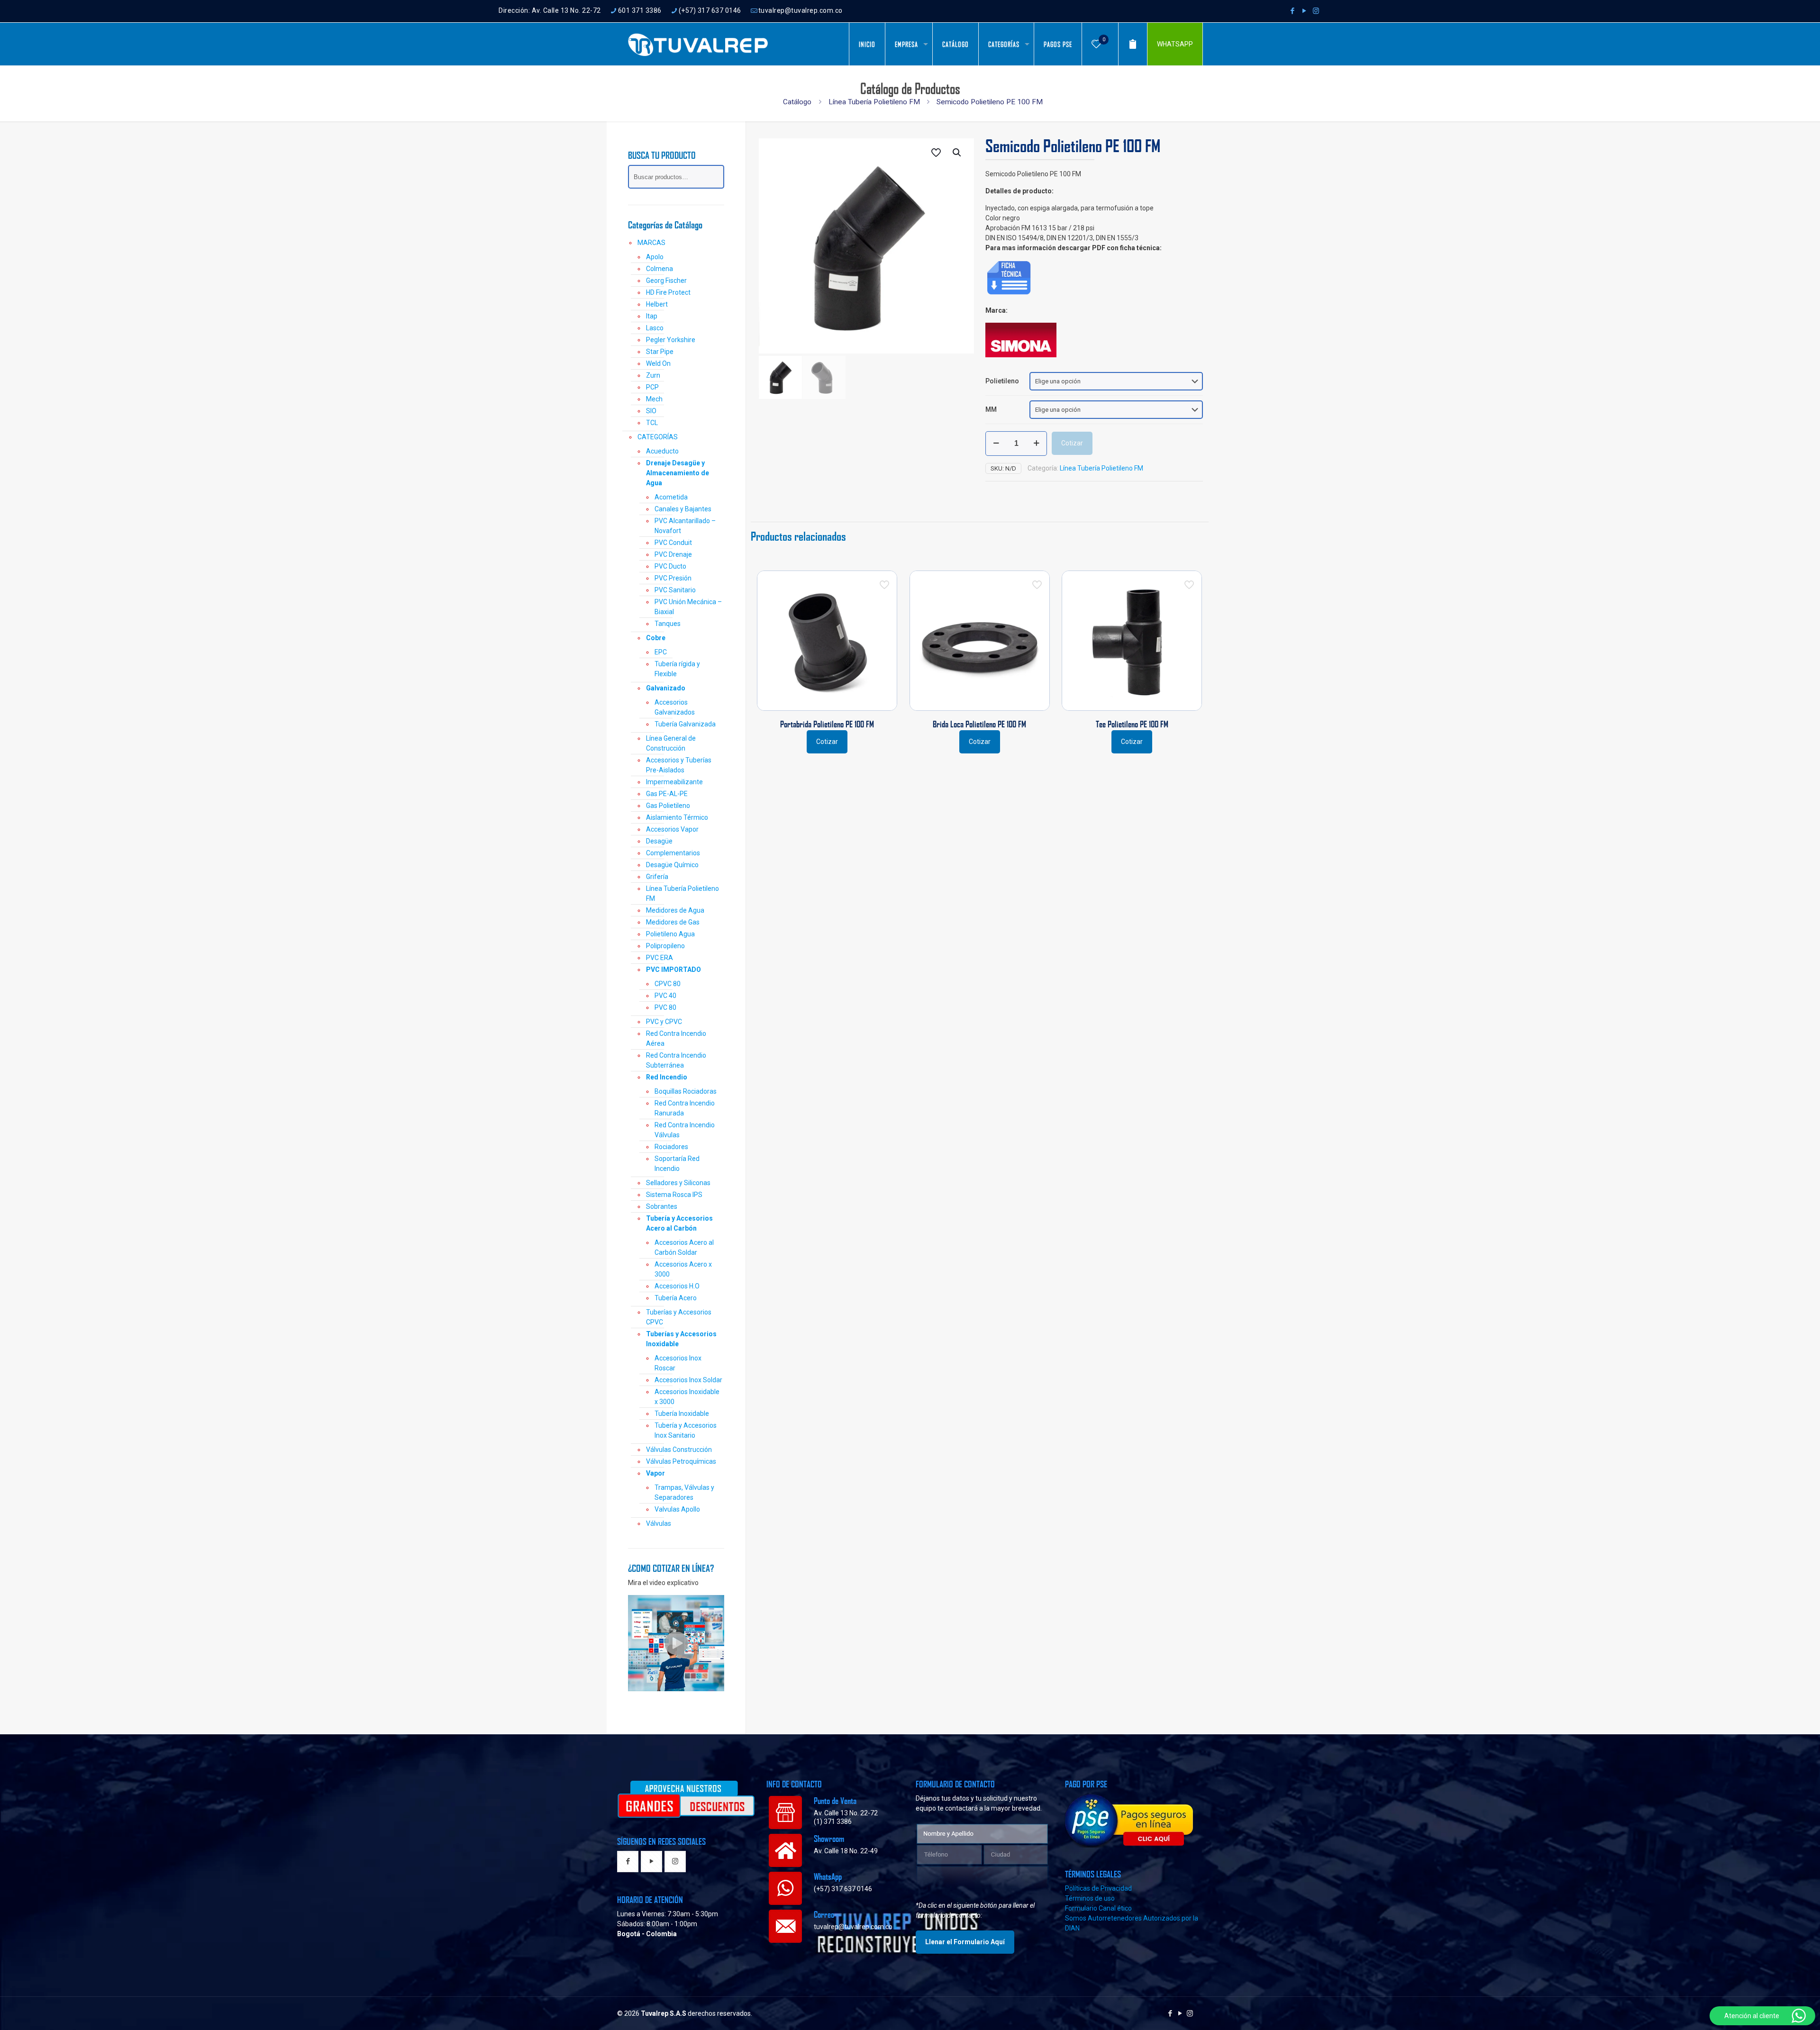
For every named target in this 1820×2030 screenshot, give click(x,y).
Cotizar (1072, 443)
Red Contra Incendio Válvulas (685, 1130)
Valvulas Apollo (677, 1509)
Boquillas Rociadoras (686, 1091)
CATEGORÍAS (658, 437)
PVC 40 (665, 996)
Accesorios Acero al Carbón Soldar (684, 1247)
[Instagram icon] (1316, 11)
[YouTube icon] (1304, 11)
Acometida (671, 497)
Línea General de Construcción (671, 743)
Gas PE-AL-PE (667, 794)
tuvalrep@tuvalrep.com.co (801, 10)
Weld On (658, 363)
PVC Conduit (673, 543)
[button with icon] (628, 1862)
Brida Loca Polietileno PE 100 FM (979, 724)
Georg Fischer (666, 281)
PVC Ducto (670, 566)
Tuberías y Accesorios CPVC (679, 1317)
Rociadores (671, 1147)
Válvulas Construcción (679, 1450)
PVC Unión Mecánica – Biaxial (688, 607)
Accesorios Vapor (672, 829)
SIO (651, 411)
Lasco (655, 328)
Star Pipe (660, 352)
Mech (654, 399)
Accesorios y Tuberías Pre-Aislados (679, 765)
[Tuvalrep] (698, 44)
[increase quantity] (1036, 444)
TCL (652, 423)
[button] (957, 153)
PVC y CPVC (664, 1022)
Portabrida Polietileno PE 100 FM (827, 724)
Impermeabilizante (674, 782)
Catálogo (797, 102)
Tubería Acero (676, 1298)
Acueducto (662, 451)
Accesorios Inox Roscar (678, 1363)
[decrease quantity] (996, 444)
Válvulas (659, 1523)
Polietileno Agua (670, 934)
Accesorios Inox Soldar (688, 1380)
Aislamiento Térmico (677, 817)
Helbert (657, 304)
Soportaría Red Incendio (677, 1164)
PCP (652, 387)
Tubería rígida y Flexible (677, 669)
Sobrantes (662, 1206)
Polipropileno (665, 946)
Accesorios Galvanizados (675, 707)
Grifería (657, 877)
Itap (652, 316)
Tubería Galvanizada (685, 724)
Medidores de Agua (675, 910)
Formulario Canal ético (1098, 1908)
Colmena (660, 269)
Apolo (655, 257)
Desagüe (659, 841)
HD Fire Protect (668, 292)
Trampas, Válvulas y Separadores (684, 1492)
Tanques (668, 624)
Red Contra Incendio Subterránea (676, 1060)
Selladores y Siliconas (678, 1183)
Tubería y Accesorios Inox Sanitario (686, 1430)
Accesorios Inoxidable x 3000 (687, 1397)
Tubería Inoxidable (682, 1414)
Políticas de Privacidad (1098, 1888)
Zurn (653, 375)
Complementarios (673, 853)
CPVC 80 (668, 984)
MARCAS (651, 243)
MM (991, 409)
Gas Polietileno (668, 806)
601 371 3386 (640, 10)
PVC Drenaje (673, 554)
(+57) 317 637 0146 (710, 10)
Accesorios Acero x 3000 (683, 1269)
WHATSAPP (1175, 44)
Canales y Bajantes (683, 509)
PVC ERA (660, 958)
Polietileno (1002, 381)
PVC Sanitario (675, 590)
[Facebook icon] (1292, 11)
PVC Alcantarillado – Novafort (685, 526)
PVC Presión (673, 578)
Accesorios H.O (677, 1286)
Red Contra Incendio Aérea (676, 1038)
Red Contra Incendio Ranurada (685, 1108)
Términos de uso (1090, 1898)
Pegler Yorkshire (671, 340)
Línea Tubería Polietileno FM (874, 102)
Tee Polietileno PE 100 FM (1132, 724)
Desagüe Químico (672, 865)
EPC (661, 652)
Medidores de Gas (673, 922)
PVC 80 (665, 1007)
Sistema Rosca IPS (674, 1195)
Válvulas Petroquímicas (681, 1461)
